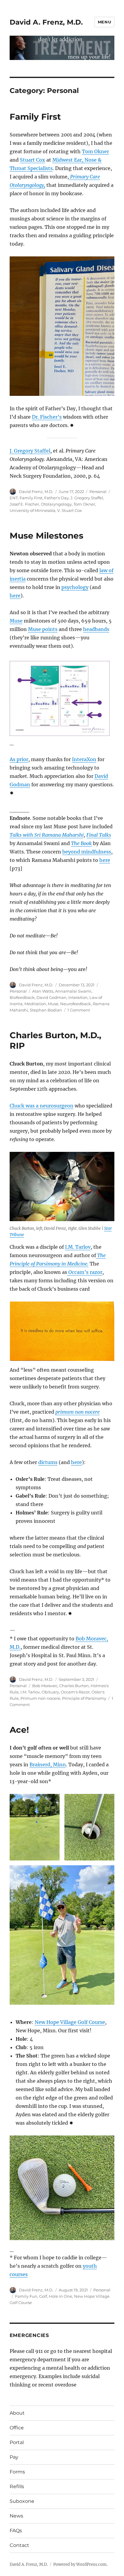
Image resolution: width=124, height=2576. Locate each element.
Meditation (35, 1004)
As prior (19, 759)
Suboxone (22, 2501)
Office (17, 2428)
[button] (62, 1331)
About (17, 2413)
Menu (104, 22)
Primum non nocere (40, 1698)
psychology (75, 587)
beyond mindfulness (87, 852)
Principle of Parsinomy (84, 1698)
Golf (43, 2296)
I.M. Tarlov (78, 1247)
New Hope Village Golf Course (70, 2022)
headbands (96, 629)
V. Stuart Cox (70, 510)
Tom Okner (95, 151)
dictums (48, 1462)
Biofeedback (22, 997)
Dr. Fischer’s (47, 417)
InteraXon (84, 759)
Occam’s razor (85, 1272)
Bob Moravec (45, 1686)
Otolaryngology (56, 504)
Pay (14, 2457)
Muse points (43, 629)
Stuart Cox (33, 160)
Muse (16, 621)
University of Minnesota (33, 510)
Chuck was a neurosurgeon (42, 1106)
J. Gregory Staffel (30, 451)
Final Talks (99, 835)
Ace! (19, 1730)
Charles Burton (74, 1686)
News (16, 2516)
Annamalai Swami (73, 991)
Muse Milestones (46, 536)
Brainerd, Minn (48, 1765)
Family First (35, 117)
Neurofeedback (76, 1004)
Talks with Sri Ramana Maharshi (47, 835)
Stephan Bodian (46, 1010)
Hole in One (60, 2296)
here (15, 596)
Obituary (50, 1692)
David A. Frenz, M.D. (46, 22)
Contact (19, 2545)
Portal (17, 2442)
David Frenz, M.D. (36, 492)
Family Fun (26, 2296)
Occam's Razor (75, 1692)
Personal (98, 492)
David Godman (51, 997)
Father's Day (56, 498)
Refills (17, 2486)
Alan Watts (43, 991)
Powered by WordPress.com (80, 2564)
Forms (17, 2472)
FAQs (16, 2531)
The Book (81, 843)
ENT (14, 498)
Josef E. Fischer (24, 504)
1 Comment (79, 1010)
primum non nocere (77, 1412)
